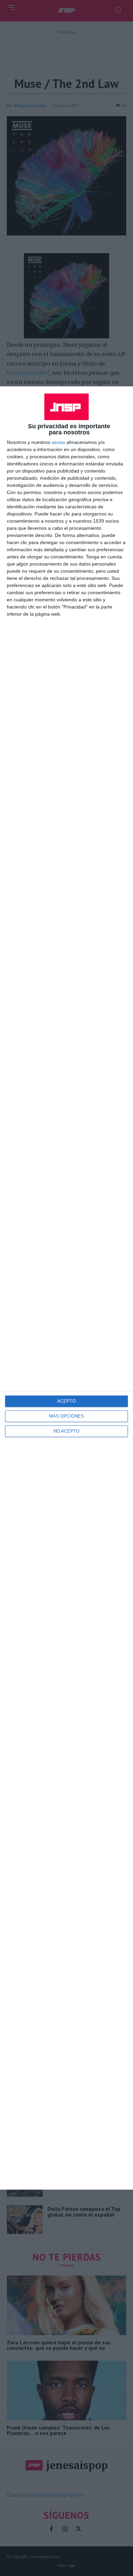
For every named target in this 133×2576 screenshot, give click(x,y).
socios (58, 442)
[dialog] (66, 1288)
